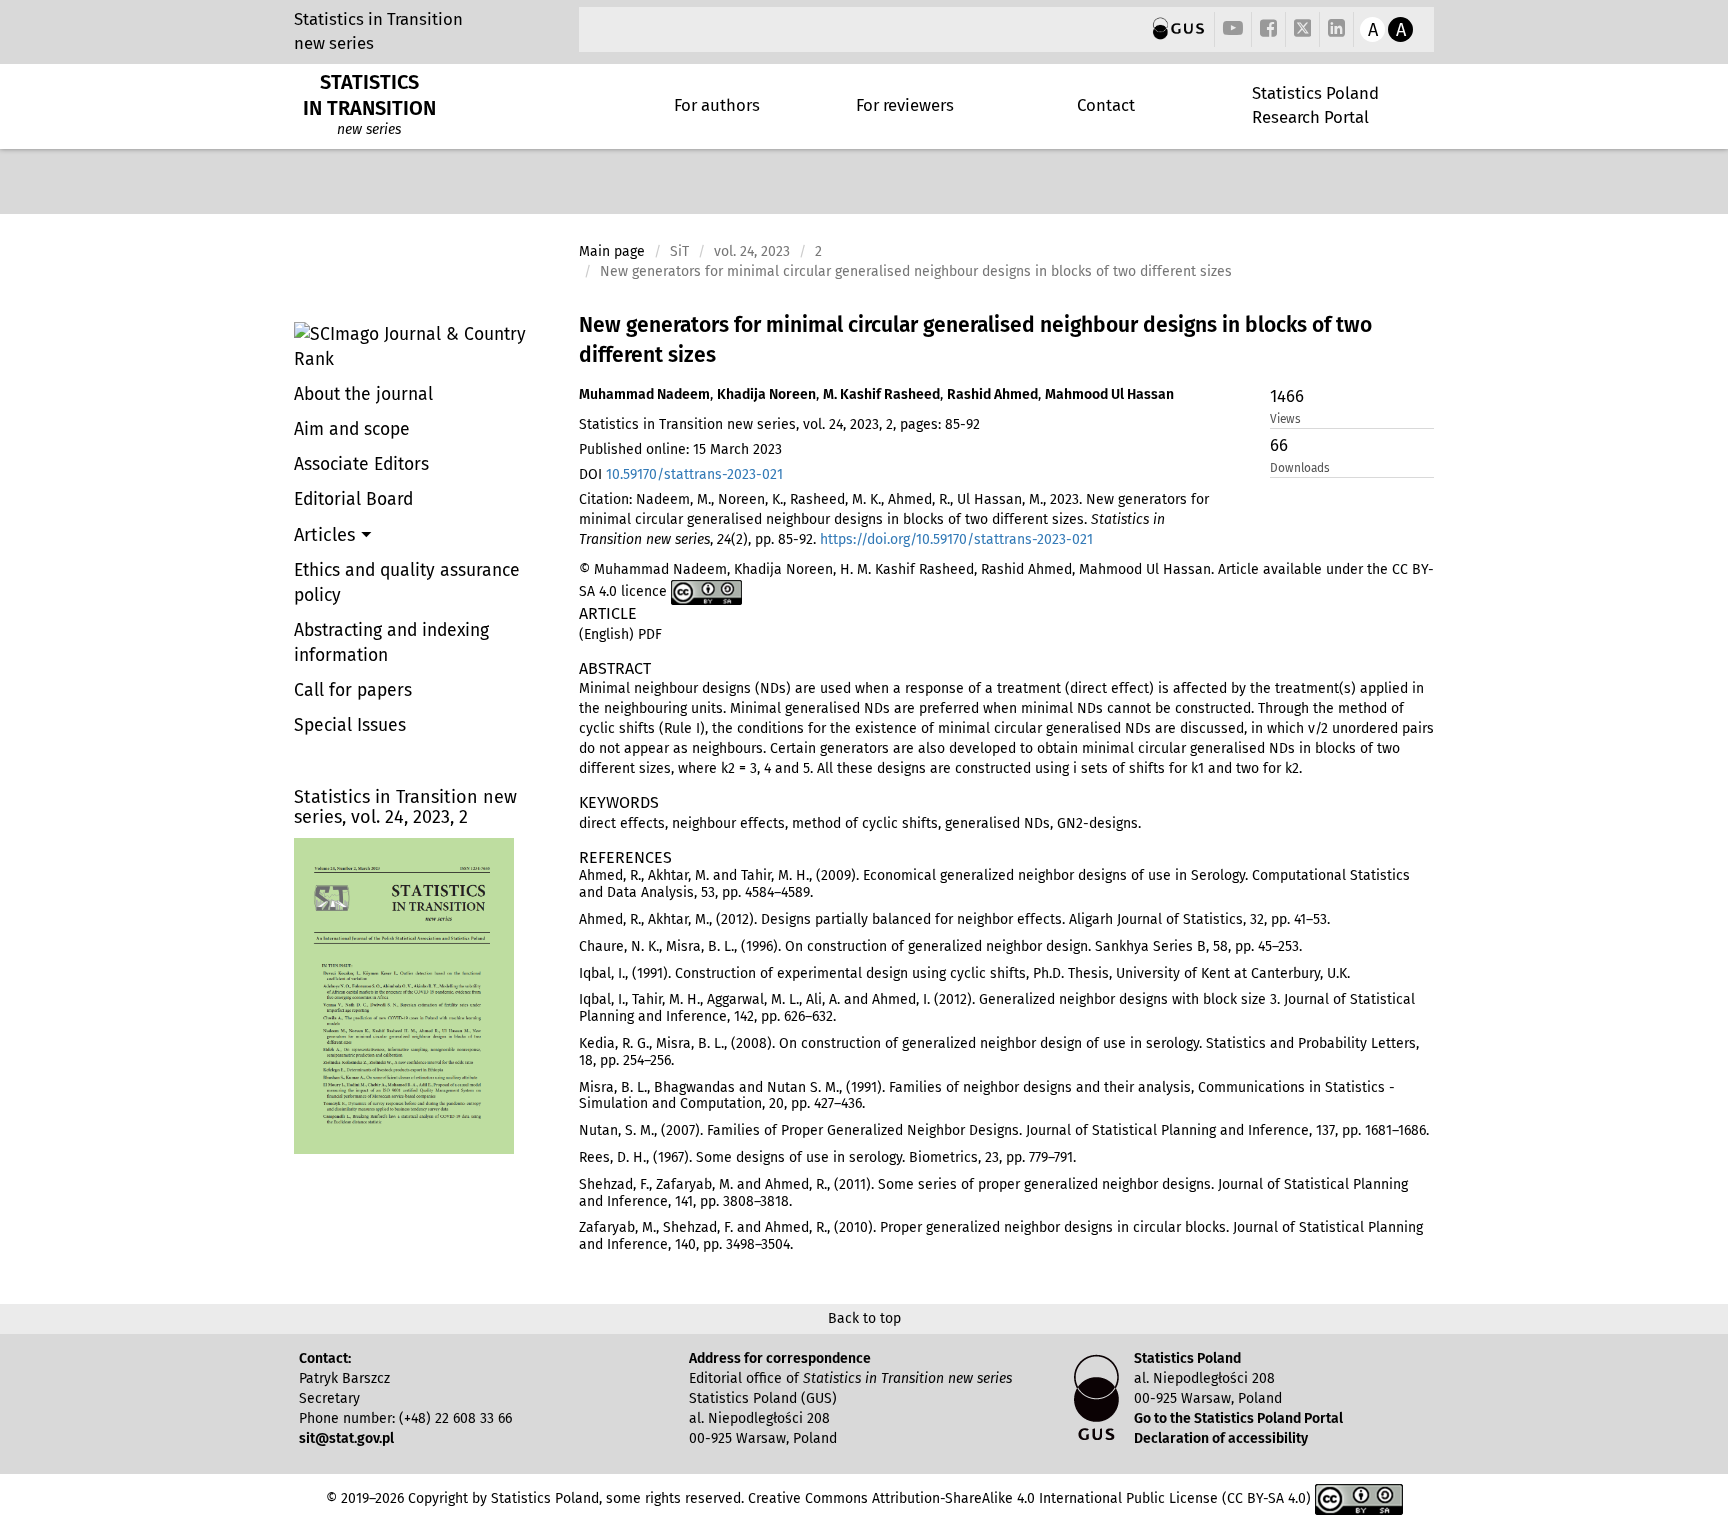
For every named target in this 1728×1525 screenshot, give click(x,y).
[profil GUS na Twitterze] (1303, 31)
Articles (327, 535)
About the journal (363, 394)
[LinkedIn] (1336, 29)
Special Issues (350, 725)
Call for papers (353, 690)
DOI (681, 474)
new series (334, 43)
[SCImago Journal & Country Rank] (429, 347)
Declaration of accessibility (1221, 1438)
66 (1279, 445)
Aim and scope (352, 429)
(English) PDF (620, 634)
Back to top (864, 1318)
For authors (717, 105)
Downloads (1300, 468)
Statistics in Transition (378, 19)
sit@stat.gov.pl (346, 1438)
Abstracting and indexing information (391, 643)
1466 (1287, 396)
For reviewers (905, 105)
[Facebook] (1268, 29)
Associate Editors (361, 464)
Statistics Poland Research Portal (1315, 105)
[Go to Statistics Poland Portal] (1178, 29)
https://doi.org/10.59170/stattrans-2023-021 (956, 539)
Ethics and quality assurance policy (407, 583)
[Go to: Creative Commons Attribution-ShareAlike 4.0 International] (706, 591)
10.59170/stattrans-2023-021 (694, 474)
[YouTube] (1233, 29)
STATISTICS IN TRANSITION (369, 95)
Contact (1106, 105)
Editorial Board (353, 499)
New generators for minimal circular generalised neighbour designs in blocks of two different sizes (975, 340)
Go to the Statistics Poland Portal (1238, 1418)
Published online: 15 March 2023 (680, 449)
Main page (612, 251)
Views (1285, 419)
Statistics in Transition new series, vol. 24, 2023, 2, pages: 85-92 (779, 424)
